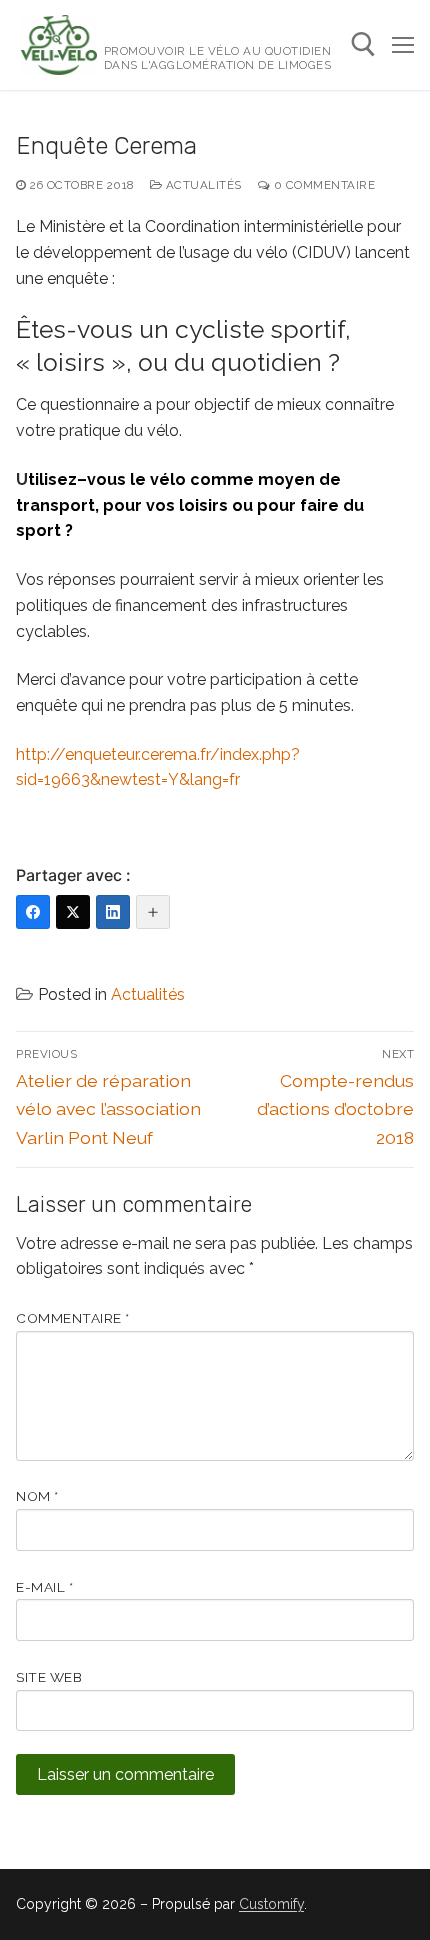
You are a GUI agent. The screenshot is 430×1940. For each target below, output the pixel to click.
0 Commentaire (322, 185)
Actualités (202, 185)
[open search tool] (363, 44)
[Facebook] (33, 912)
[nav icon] (403, 45)
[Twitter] (73, 912)
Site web (49, 1677)
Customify (271, 1904)
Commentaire (73, 1318)
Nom (37, 1496)
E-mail (44, 1587)
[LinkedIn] (113, 912)
